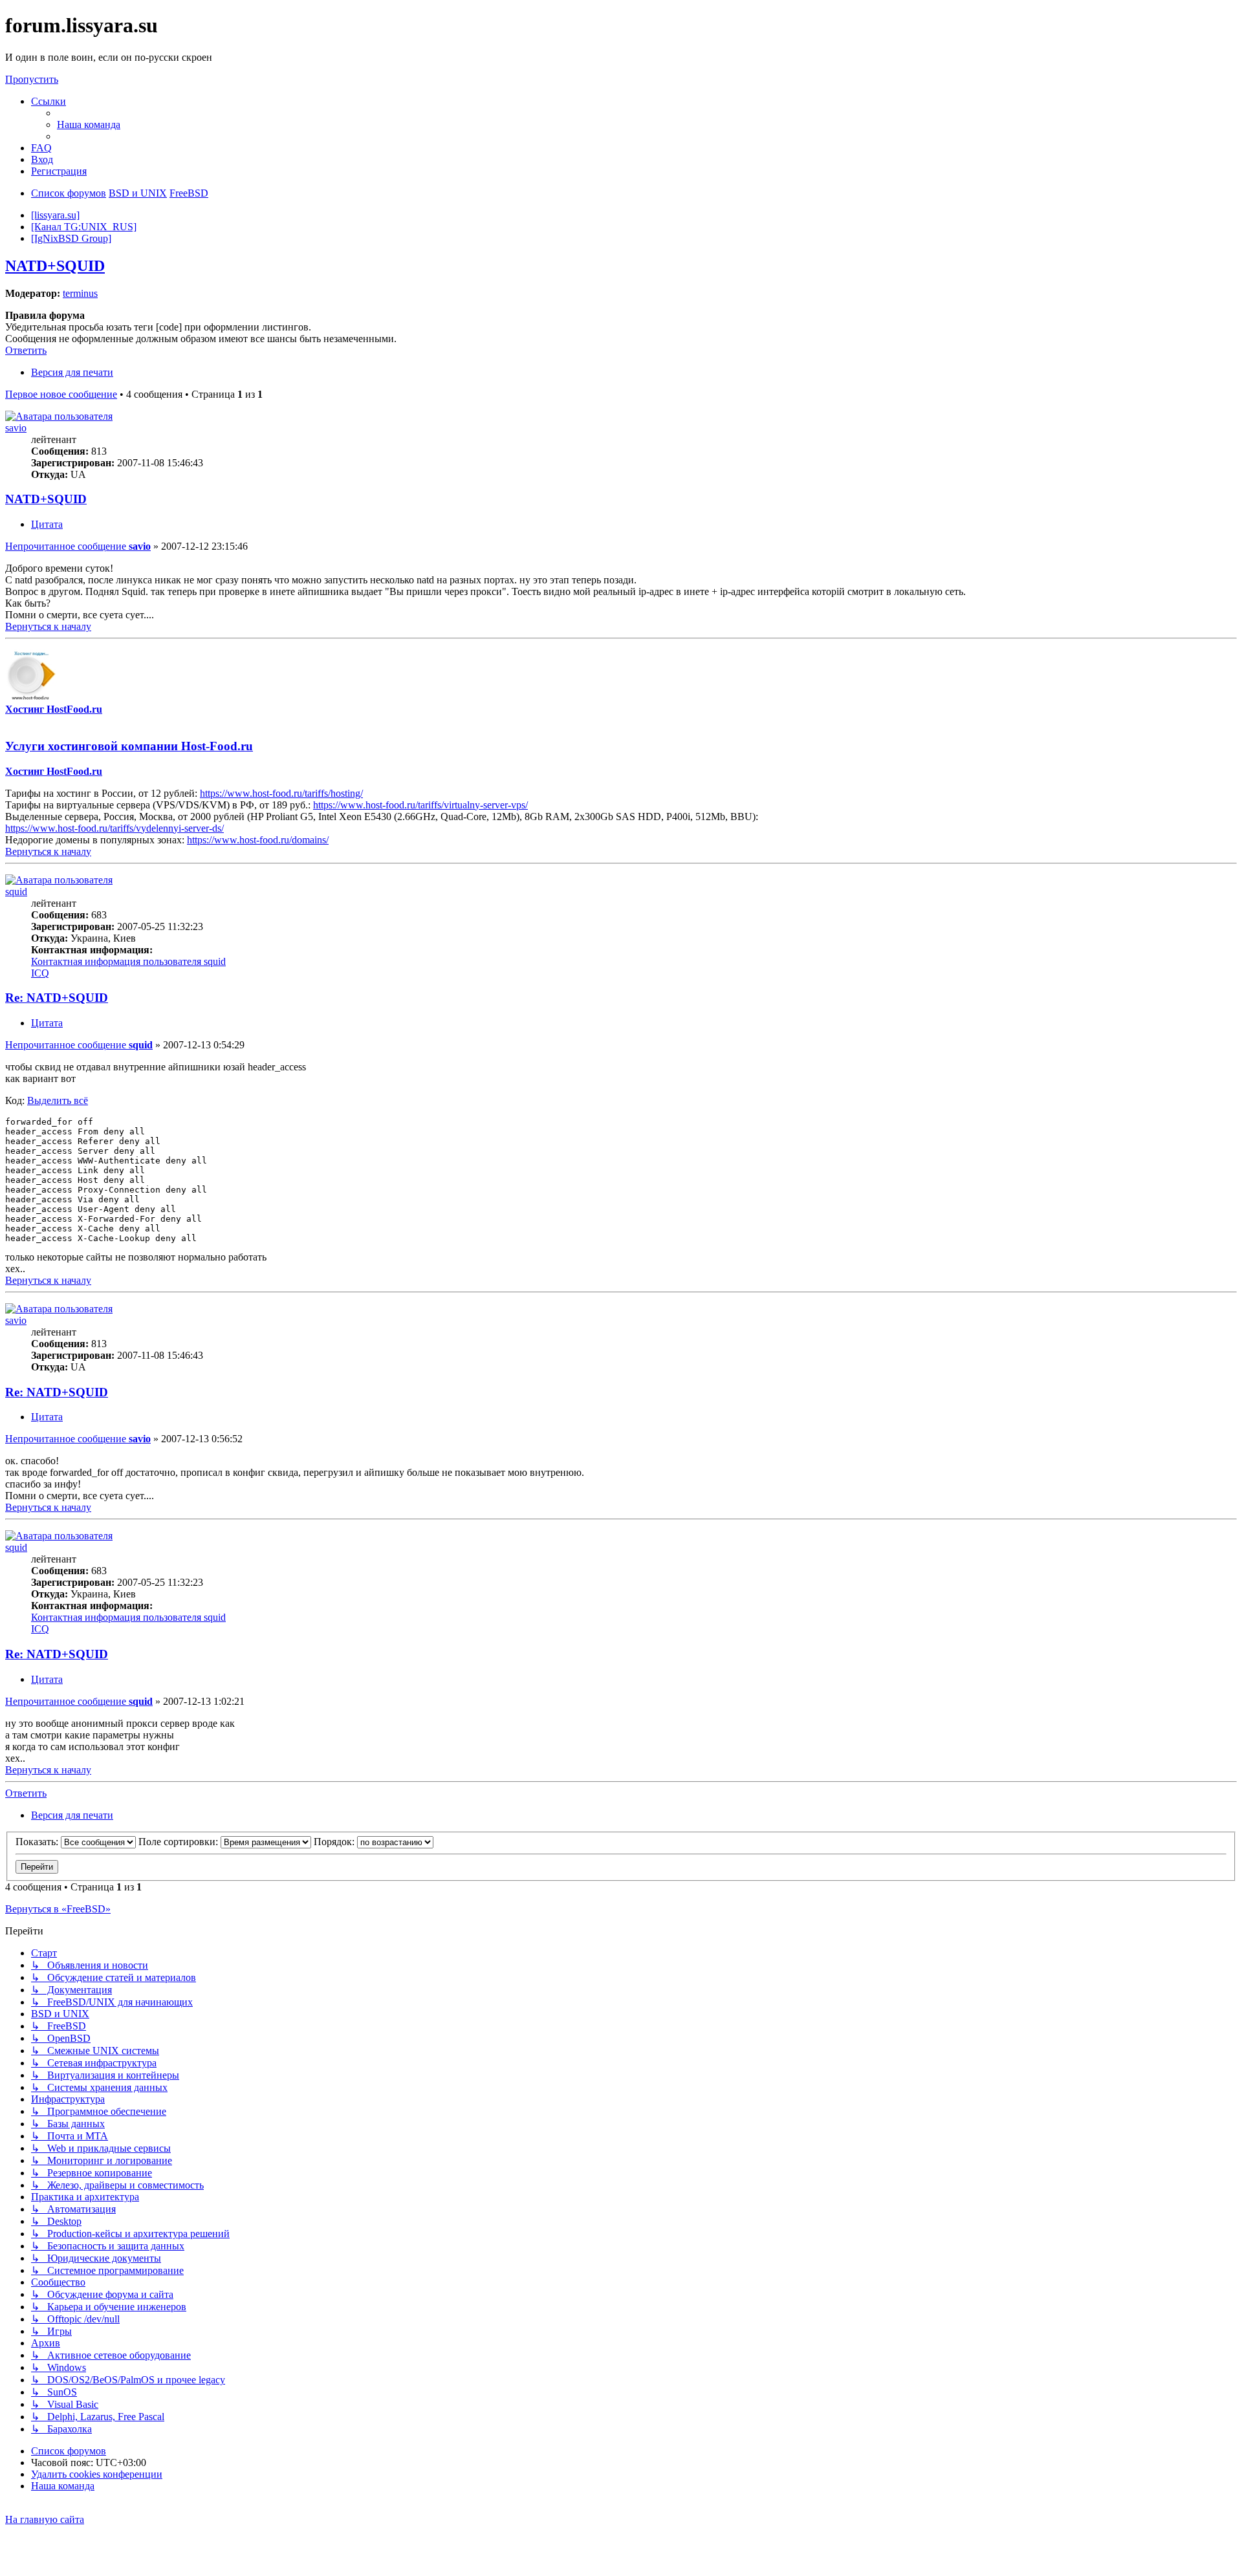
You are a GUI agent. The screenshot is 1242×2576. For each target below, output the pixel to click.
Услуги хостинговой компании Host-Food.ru (129, 746)
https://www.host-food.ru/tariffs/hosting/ (281, 793)
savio (16, 428)
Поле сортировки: (180, 1842)
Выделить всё (58, 1100)
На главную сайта (45, 2519)
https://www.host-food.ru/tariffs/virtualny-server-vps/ (420, 805)
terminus (80, 293)
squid (16, 892)
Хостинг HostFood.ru (54, 709)
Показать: (38, 1842)
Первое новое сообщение (61, 394)
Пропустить (32, 79)
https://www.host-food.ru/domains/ (258, 840)
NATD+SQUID (55, 266)
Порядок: (335, 1842)
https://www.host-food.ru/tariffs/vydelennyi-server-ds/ (114, 828)
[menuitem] (89, 124)
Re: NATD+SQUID (57, 998)
